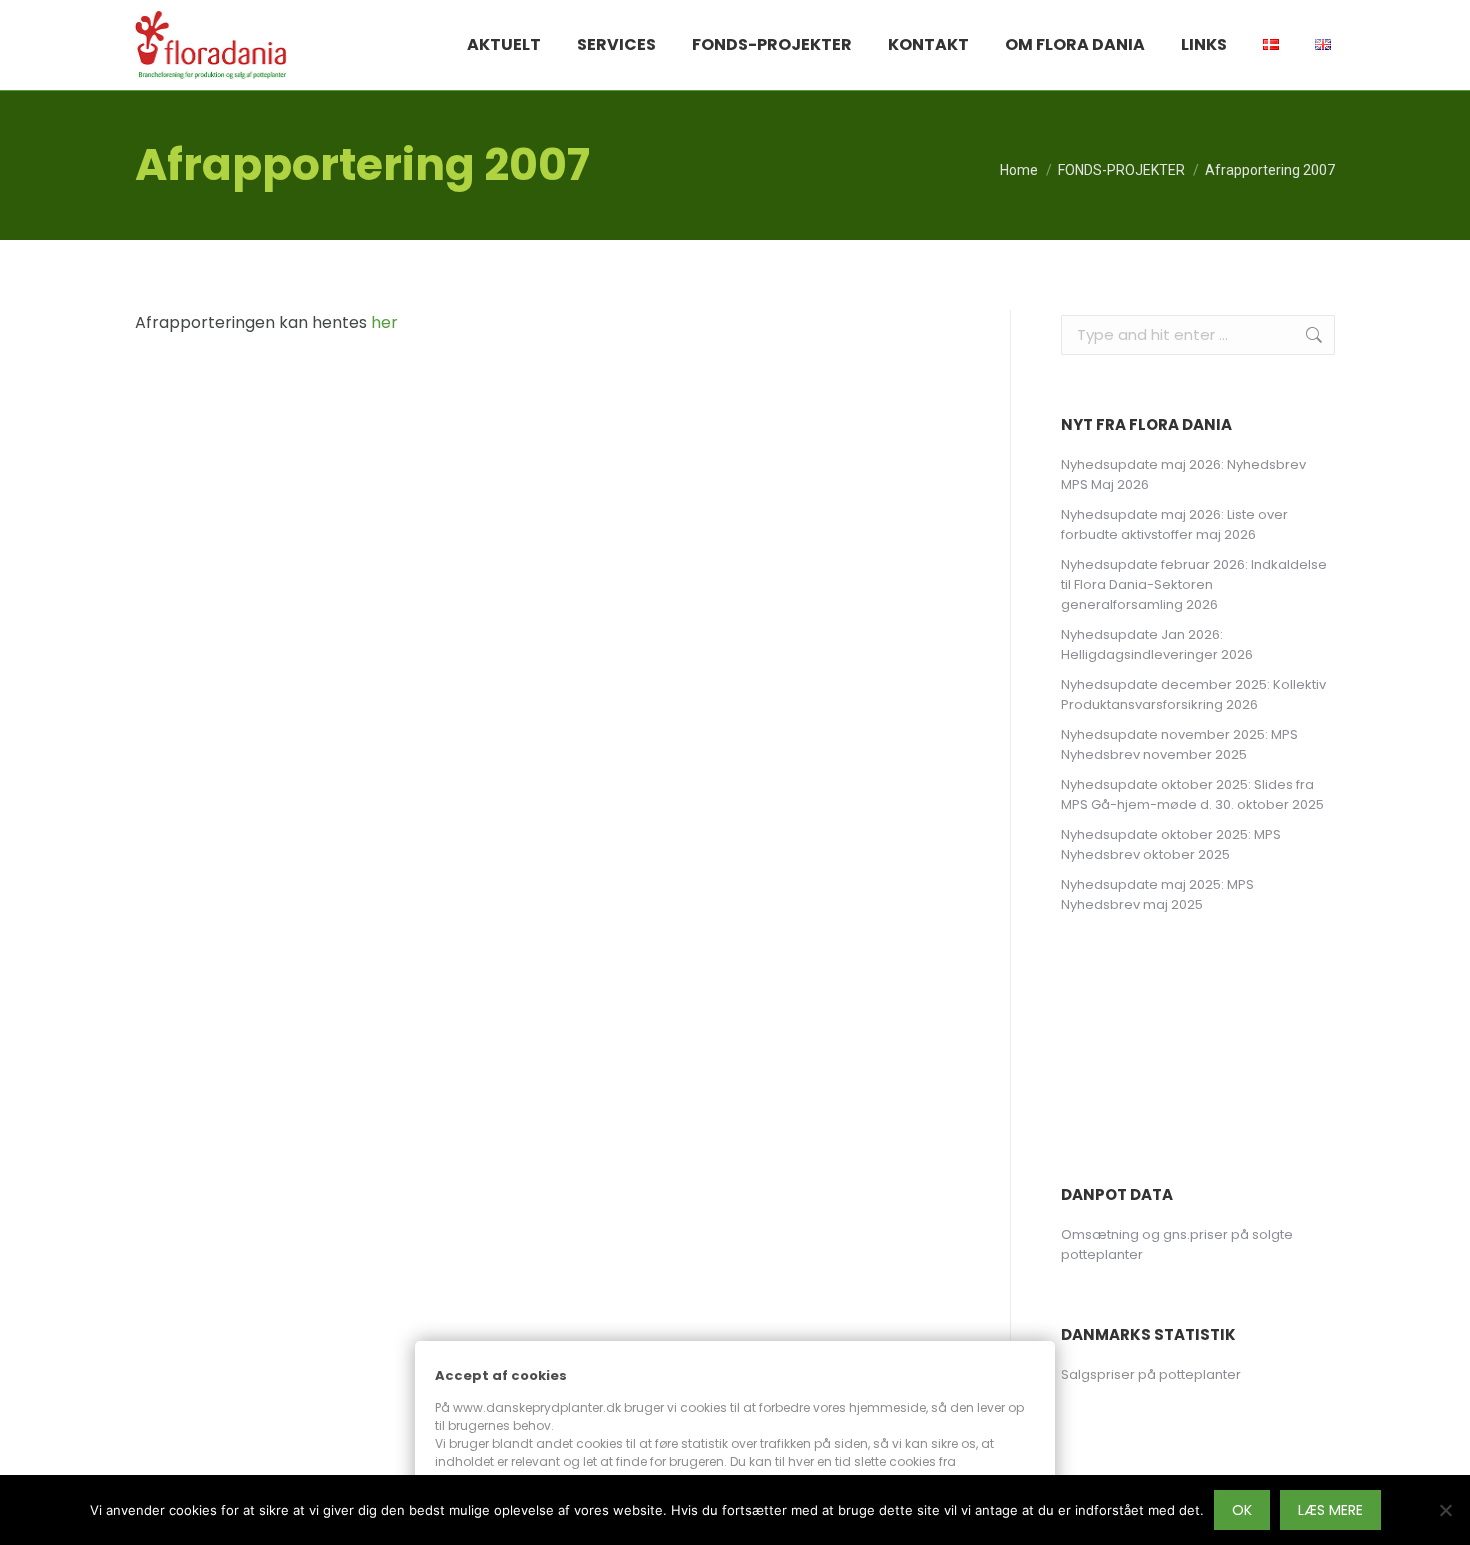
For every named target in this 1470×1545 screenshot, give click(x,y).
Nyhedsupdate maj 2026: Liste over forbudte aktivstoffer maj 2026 (1174, 524)
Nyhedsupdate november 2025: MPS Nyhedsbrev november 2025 (1179, 744)
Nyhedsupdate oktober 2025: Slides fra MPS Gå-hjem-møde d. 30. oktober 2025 (1192, 794)
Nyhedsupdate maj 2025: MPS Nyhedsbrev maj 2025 (1157, 894)
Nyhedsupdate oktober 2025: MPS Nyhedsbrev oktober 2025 (1171, 844)
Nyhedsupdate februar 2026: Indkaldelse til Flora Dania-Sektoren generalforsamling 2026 (1194, 584)
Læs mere (1330, 1510)
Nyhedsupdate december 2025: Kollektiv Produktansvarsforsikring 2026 (1193, 694)
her (384, 322)
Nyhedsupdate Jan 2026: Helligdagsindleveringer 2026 (1157, 644)
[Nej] (1445, 1510)
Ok (1242, 1510)
